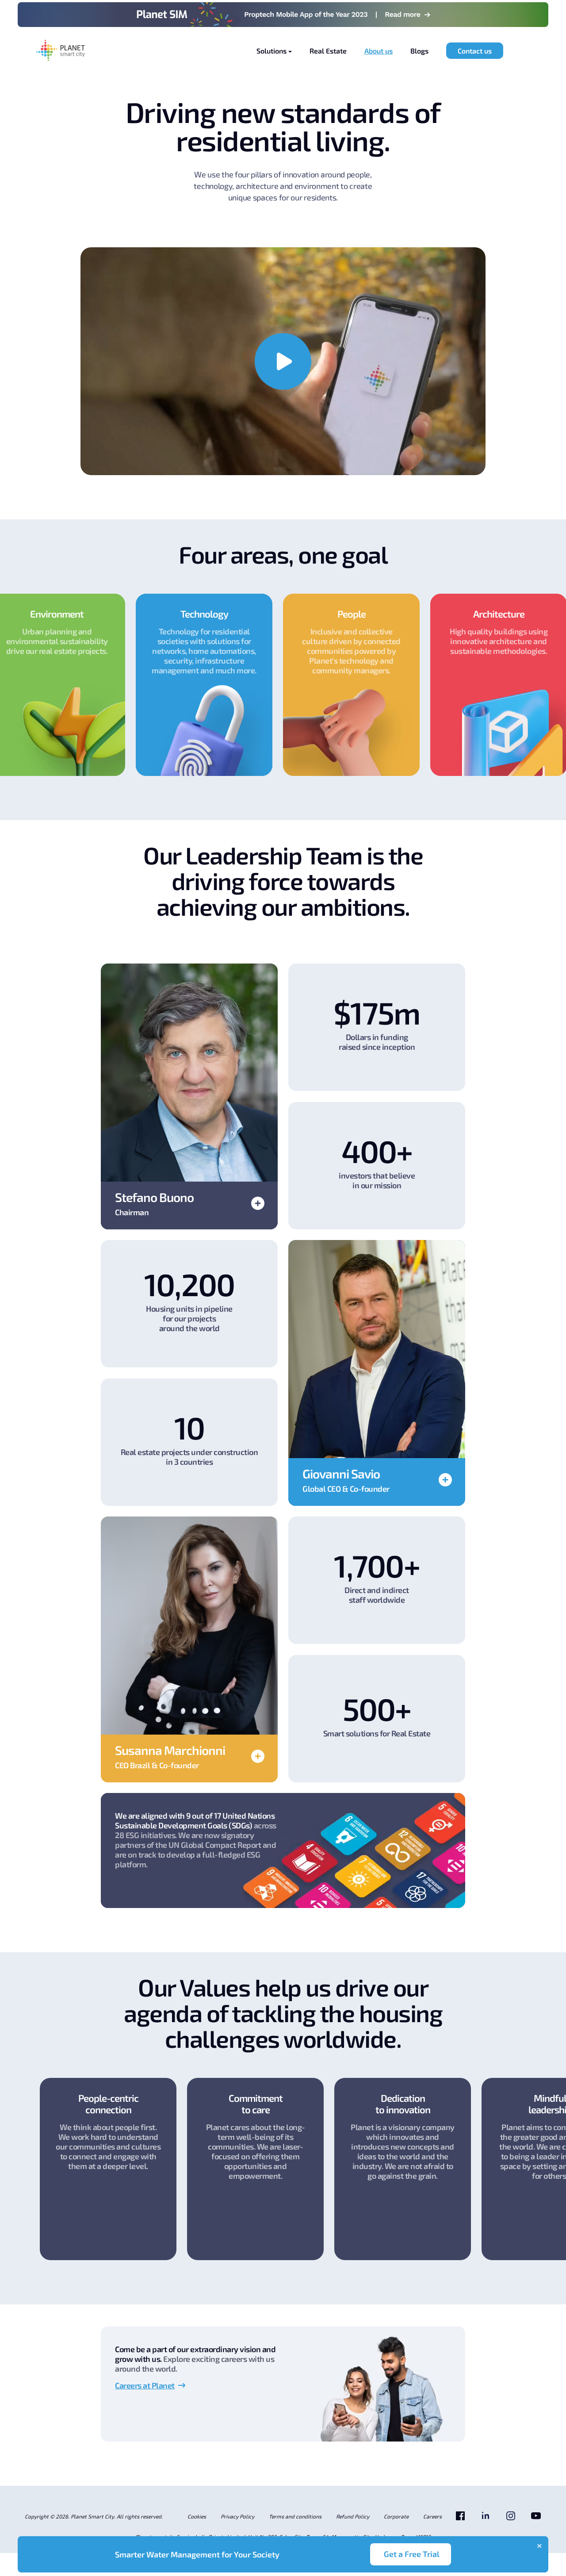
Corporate (396, 2516)
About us (379, 51)
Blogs (419, 51)
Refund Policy (353, 2516)
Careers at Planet (145, 2385)
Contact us (475, 51)
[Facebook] (460, 2519)
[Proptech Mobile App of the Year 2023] (283, 15)
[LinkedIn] (486, 2519)
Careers (432, 2516)
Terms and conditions (295, 2516)
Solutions (272, 51)
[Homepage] (61, 51)
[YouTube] (536, 2519)
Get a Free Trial (412, 2554)
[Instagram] (511, 2519)
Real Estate (328, 51)
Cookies (197, 2516)
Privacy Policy (237, 2516)
